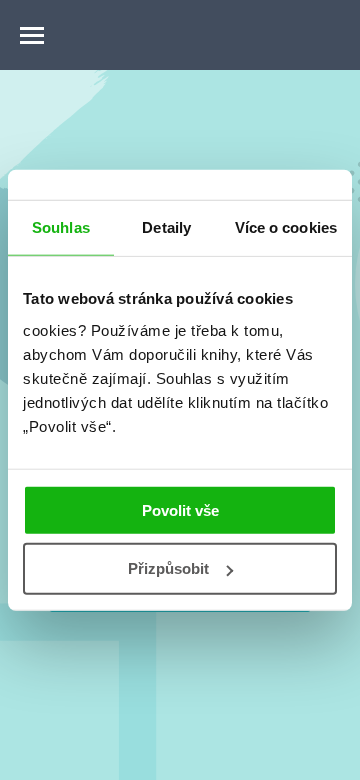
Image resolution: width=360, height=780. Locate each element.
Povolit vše (180, 509)
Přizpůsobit (168, 568)
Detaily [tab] (166, 227)
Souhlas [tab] (61, 227)
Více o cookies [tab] (286, 227)
